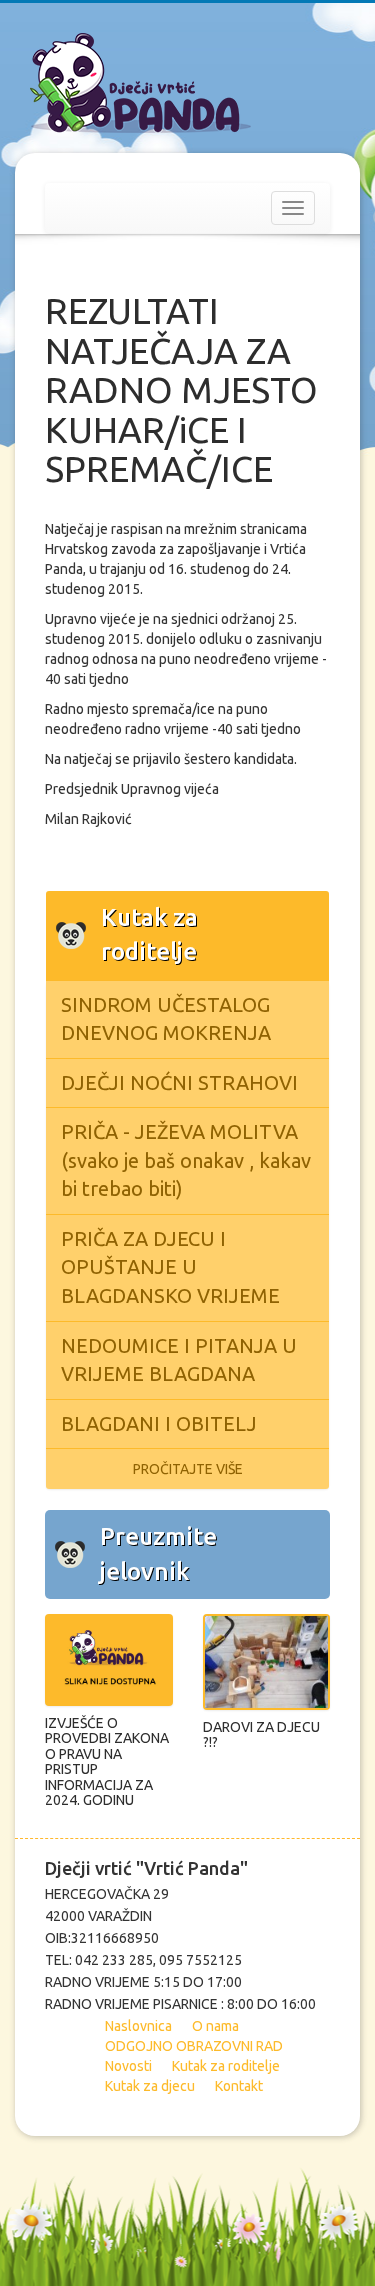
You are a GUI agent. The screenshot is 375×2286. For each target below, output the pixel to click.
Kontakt (239, 2086)
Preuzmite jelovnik (158, 1553)
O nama (215, 2026)
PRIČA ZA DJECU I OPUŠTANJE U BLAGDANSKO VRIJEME (170, 1267)
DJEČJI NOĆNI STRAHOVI (179, 1082)
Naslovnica (138, 2026)
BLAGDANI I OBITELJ (159, 1423)
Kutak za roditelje (226, 2066)
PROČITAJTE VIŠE (188, 1469)
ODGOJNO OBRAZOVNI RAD (194, 2046)
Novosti (128, 2066)
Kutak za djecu (150, 2086)
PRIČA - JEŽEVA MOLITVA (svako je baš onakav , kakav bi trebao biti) (186, 1160)
